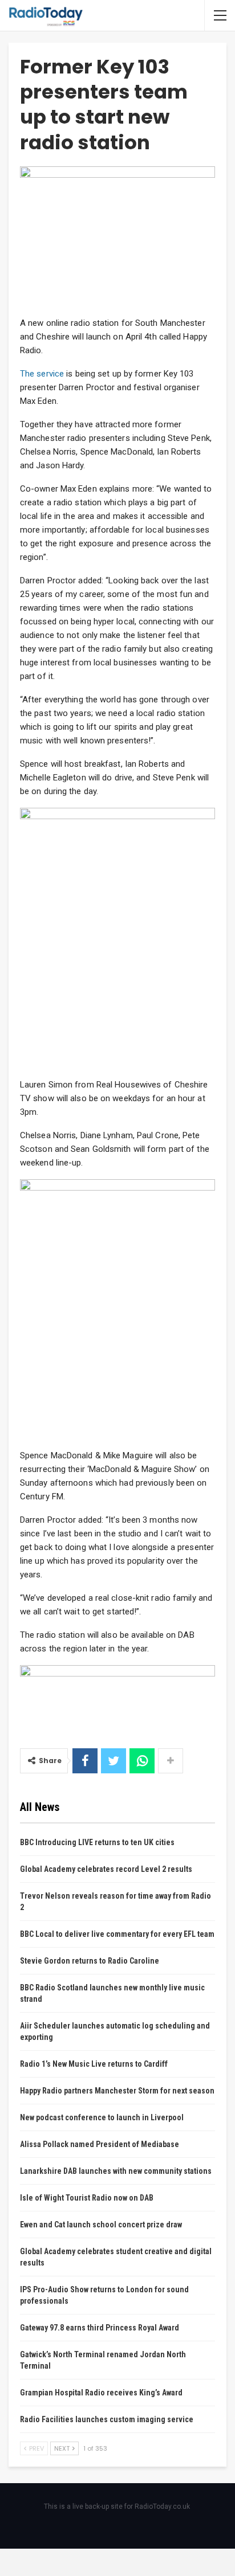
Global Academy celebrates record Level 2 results (106, 1869)
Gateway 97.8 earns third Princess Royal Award (100, 2328)
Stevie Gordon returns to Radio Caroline (90, 1961)
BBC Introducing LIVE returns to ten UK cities (97, 1842)
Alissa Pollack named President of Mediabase (100, 2144)
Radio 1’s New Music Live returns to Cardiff (94, 2064)
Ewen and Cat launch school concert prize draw (101, 2225)
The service (42, 374)
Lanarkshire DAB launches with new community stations (116, 2171)
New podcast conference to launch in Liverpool (102, 2117)
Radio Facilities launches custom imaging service (107, 2419)
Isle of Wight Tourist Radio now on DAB (87, 2198)
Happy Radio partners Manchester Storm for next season (117, 2091)
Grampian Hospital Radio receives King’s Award (101, 2393)
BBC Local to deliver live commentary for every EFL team (117, 1934)
